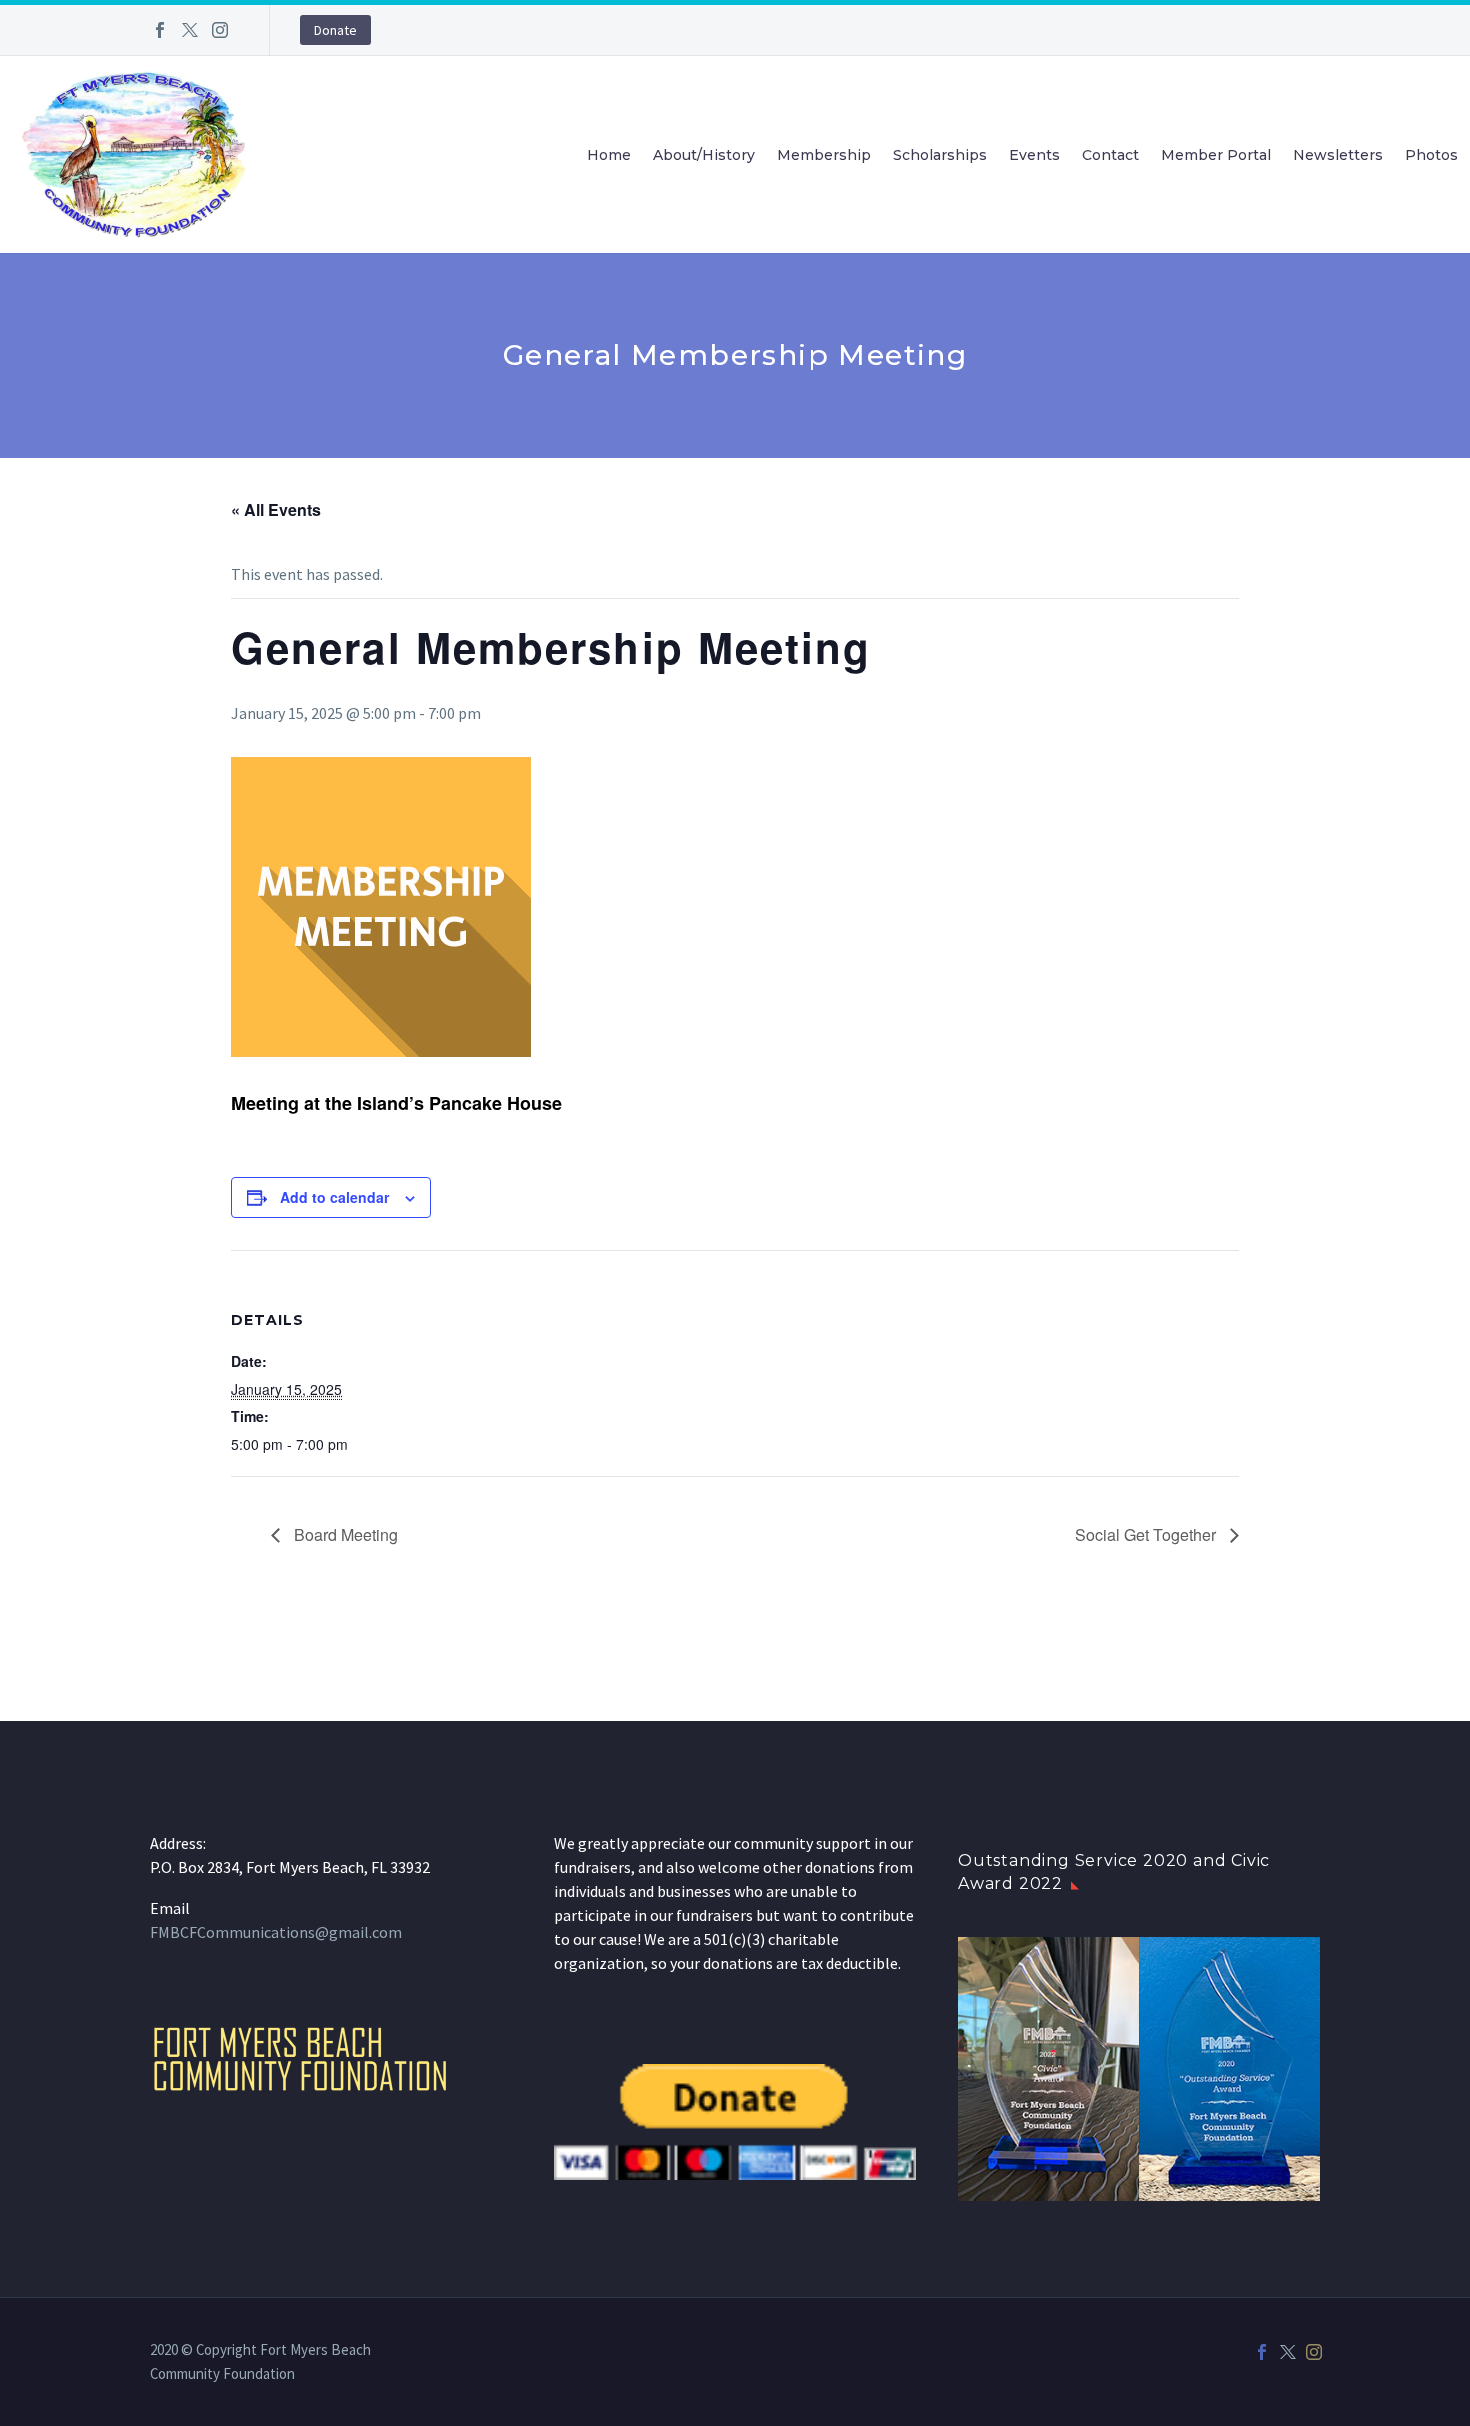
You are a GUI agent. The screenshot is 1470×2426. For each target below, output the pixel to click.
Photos (1431, 155)
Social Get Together (1147, 1534)
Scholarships (940, 155)
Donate (335, 30)
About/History (704, 155)
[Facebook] (160, 30)
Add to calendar (334, 1197)
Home (609, 155)
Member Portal (1216, 155)
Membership (824, 155)
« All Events (276, 509)
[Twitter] (190, 30)
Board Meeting (344, 1534)
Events (1034, 155)
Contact (1110, 155)
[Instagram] (220, 30)
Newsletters (1338, 155)
